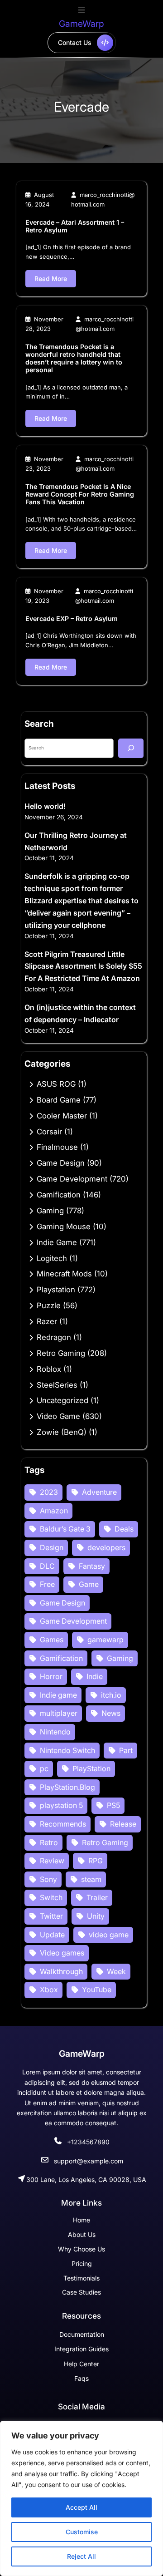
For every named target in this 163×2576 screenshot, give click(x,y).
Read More (51, 278)
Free (47, 1584)
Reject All (81, 2556)
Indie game (58, 1695)
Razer (47, 1321)
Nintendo (55, 1732)
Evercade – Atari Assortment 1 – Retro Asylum (75, 226)
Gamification (59, 1195)
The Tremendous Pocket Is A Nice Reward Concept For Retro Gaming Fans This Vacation (80, 494)
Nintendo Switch (67, 1750)
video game (109, 1935)
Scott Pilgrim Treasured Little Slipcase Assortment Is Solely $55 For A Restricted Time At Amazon (83, 966)
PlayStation (91, 1768)
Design (52, 1547)
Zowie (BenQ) (62, 1432)
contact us (75, 42)
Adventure (99, 1492)
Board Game (59, 1100)
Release (123, 1824)
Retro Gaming (61, 1353)
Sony (48, 1879)
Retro (49, 1842)
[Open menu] (81, 10)
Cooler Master (62, 1116)
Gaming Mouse (64, 1226)
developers (106, 1547)
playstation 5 (61, 1805)
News (111, 1713)
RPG (96, 1861)
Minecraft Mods (64, 1274)
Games (52, 1640)
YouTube (97, 1990)
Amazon (54, 1511)
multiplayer (59, 1713)
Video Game (58, 1416)
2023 (49, 1492)
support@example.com (89, 2161)
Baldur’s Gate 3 (65, 1529)
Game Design (61, 1163)
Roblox (49, 1369)
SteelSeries (57, 1385)
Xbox (49, 1990)
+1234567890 (88, 2142)
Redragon (54, 1337)
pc (44, 1768)
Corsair (49, 1132)
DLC (47, 1566)
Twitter (51, 1916)
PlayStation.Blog (67, 1787)
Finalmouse (57, 1147)
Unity (96, 1916)
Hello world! (45, 806)
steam (91, 1879)
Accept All (81, 2507)
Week (116, 1971)
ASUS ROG (56, 1084)
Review (52, 1861)
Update (52, 1935)
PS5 (113, 1805)
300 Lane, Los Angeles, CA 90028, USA (86, 2180)
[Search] (131, 748)
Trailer (97, 1897)
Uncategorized (62, 1400)
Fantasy (92, 1566)
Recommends (63, 1824)
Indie (95, 1676)
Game (89, 1584)
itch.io (111, 1695)
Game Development (72, 1179)
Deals (124, 1529)
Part (126, 1750)
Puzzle (49, 1305)
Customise (82, 2532)
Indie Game (57, 1242)
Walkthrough (61, 1971)
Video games (62, 1953)
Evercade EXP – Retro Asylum (72, 618)
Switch (51, 1897)
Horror (51, 1676)
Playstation (56, 1290)
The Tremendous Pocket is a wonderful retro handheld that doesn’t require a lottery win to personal (74, 358)
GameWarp (81, 24)
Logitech (52, 1258)
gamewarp (105, 1640)
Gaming (50, 1211)
